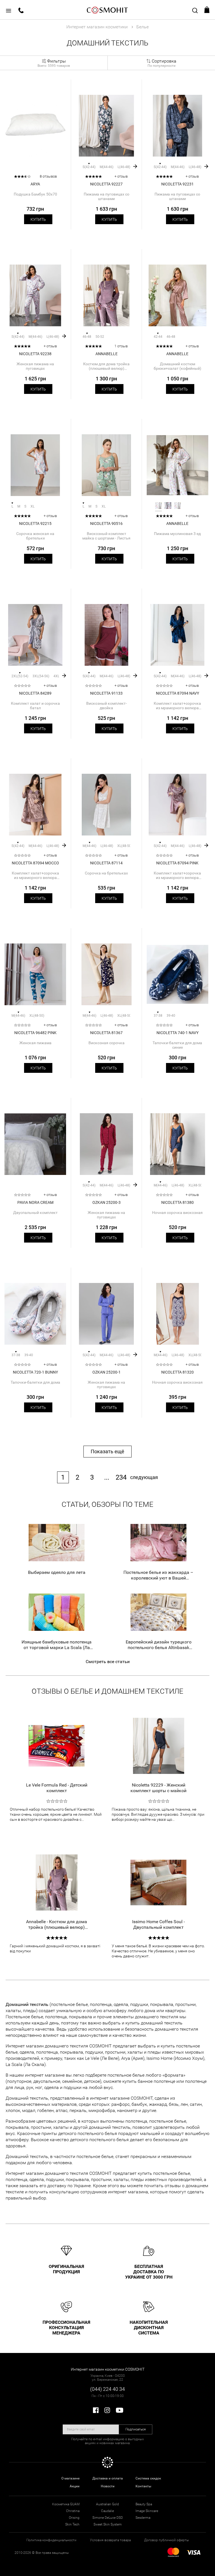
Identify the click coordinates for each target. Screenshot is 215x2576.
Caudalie (107, 2511)
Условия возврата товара (110, 2540)
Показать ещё (107, 1451)
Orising (74, 2518)
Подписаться (136, 2429)
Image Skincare (147, 2511)
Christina (73, 2511)
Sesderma (143, 2518)
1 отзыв (121, 346)
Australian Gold (107, 2504)
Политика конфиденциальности (51, 2540)
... (107, 1477)
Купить (38, 219)
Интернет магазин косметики (97, 27)
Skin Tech (72, 2524)
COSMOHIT (107, 10)
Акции (75, 2486)
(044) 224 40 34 (107, 2389)
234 (121, 1477)
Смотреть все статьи (108, 1662)
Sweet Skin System (108, 2524)
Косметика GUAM (66, 2504)
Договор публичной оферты (167, 2540)
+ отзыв (121, 176)
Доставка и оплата (108, 2478)
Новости (108, 2486)
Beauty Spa (144, 2504)
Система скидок (148, 2478)
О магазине (70, 2478)
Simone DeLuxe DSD (108, 2518)
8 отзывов (48, 176)
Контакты (143, 2486)
